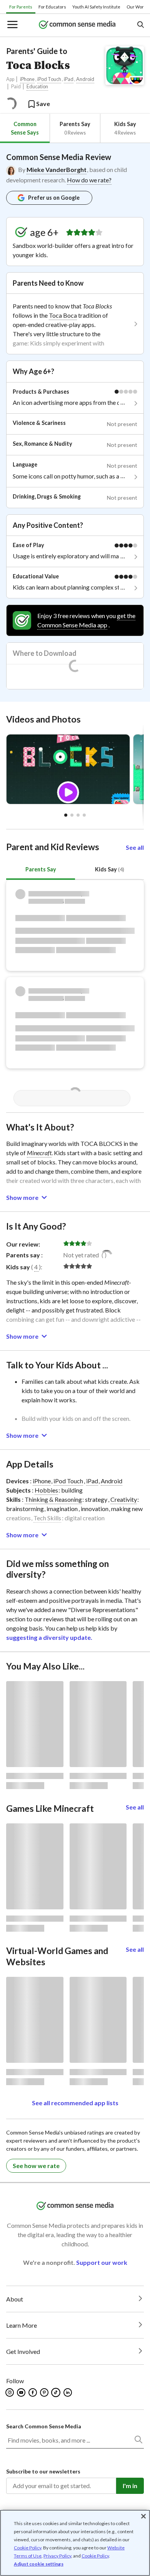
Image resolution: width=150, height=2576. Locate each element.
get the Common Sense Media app (86, 620)
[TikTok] (57, 2392)
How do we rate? (89, 180)
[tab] (25, 128)
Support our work (102, 2262)
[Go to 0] (66, 815)
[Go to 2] (78, 815)
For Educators (52, 7)
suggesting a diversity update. (49, 1637)
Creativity (124, 1499)
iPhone (27, 79)
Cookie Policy (27, 2548)
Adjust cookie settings (39, 2564)
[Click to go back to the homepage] (77, 25)
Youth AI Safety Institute (96, 7)
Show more (22, 1197)
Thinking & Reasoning (53, 1499)
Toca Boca (63, 315)
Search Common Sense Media (44, 2426)
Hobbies (46, 1490)
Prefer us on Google (54, 198)
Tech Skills (47, 1518)
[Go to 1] (72, 815)
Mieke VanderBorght (57, 169)
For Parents (21, 7)
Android (85, 79)
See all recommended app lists (75, 2103)
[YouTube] (22, 2392)
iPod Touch (49, 79)
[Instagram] (10, 2392)
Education (37, 87)
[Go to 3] (84, 815)
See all (135, 847)
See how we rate (36, 2166)
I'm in (130, 2486)
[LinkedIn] (68, 2392)
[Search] (138, 2441)
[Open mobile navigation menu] (12, 25)
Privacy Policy (57, 2556)
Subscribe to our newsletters (43, 2471)
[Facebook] (33, 2392)
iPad (69, 79)
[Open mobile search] (140, 25)
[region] (75, 2543)
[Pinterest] (45, 2392)
